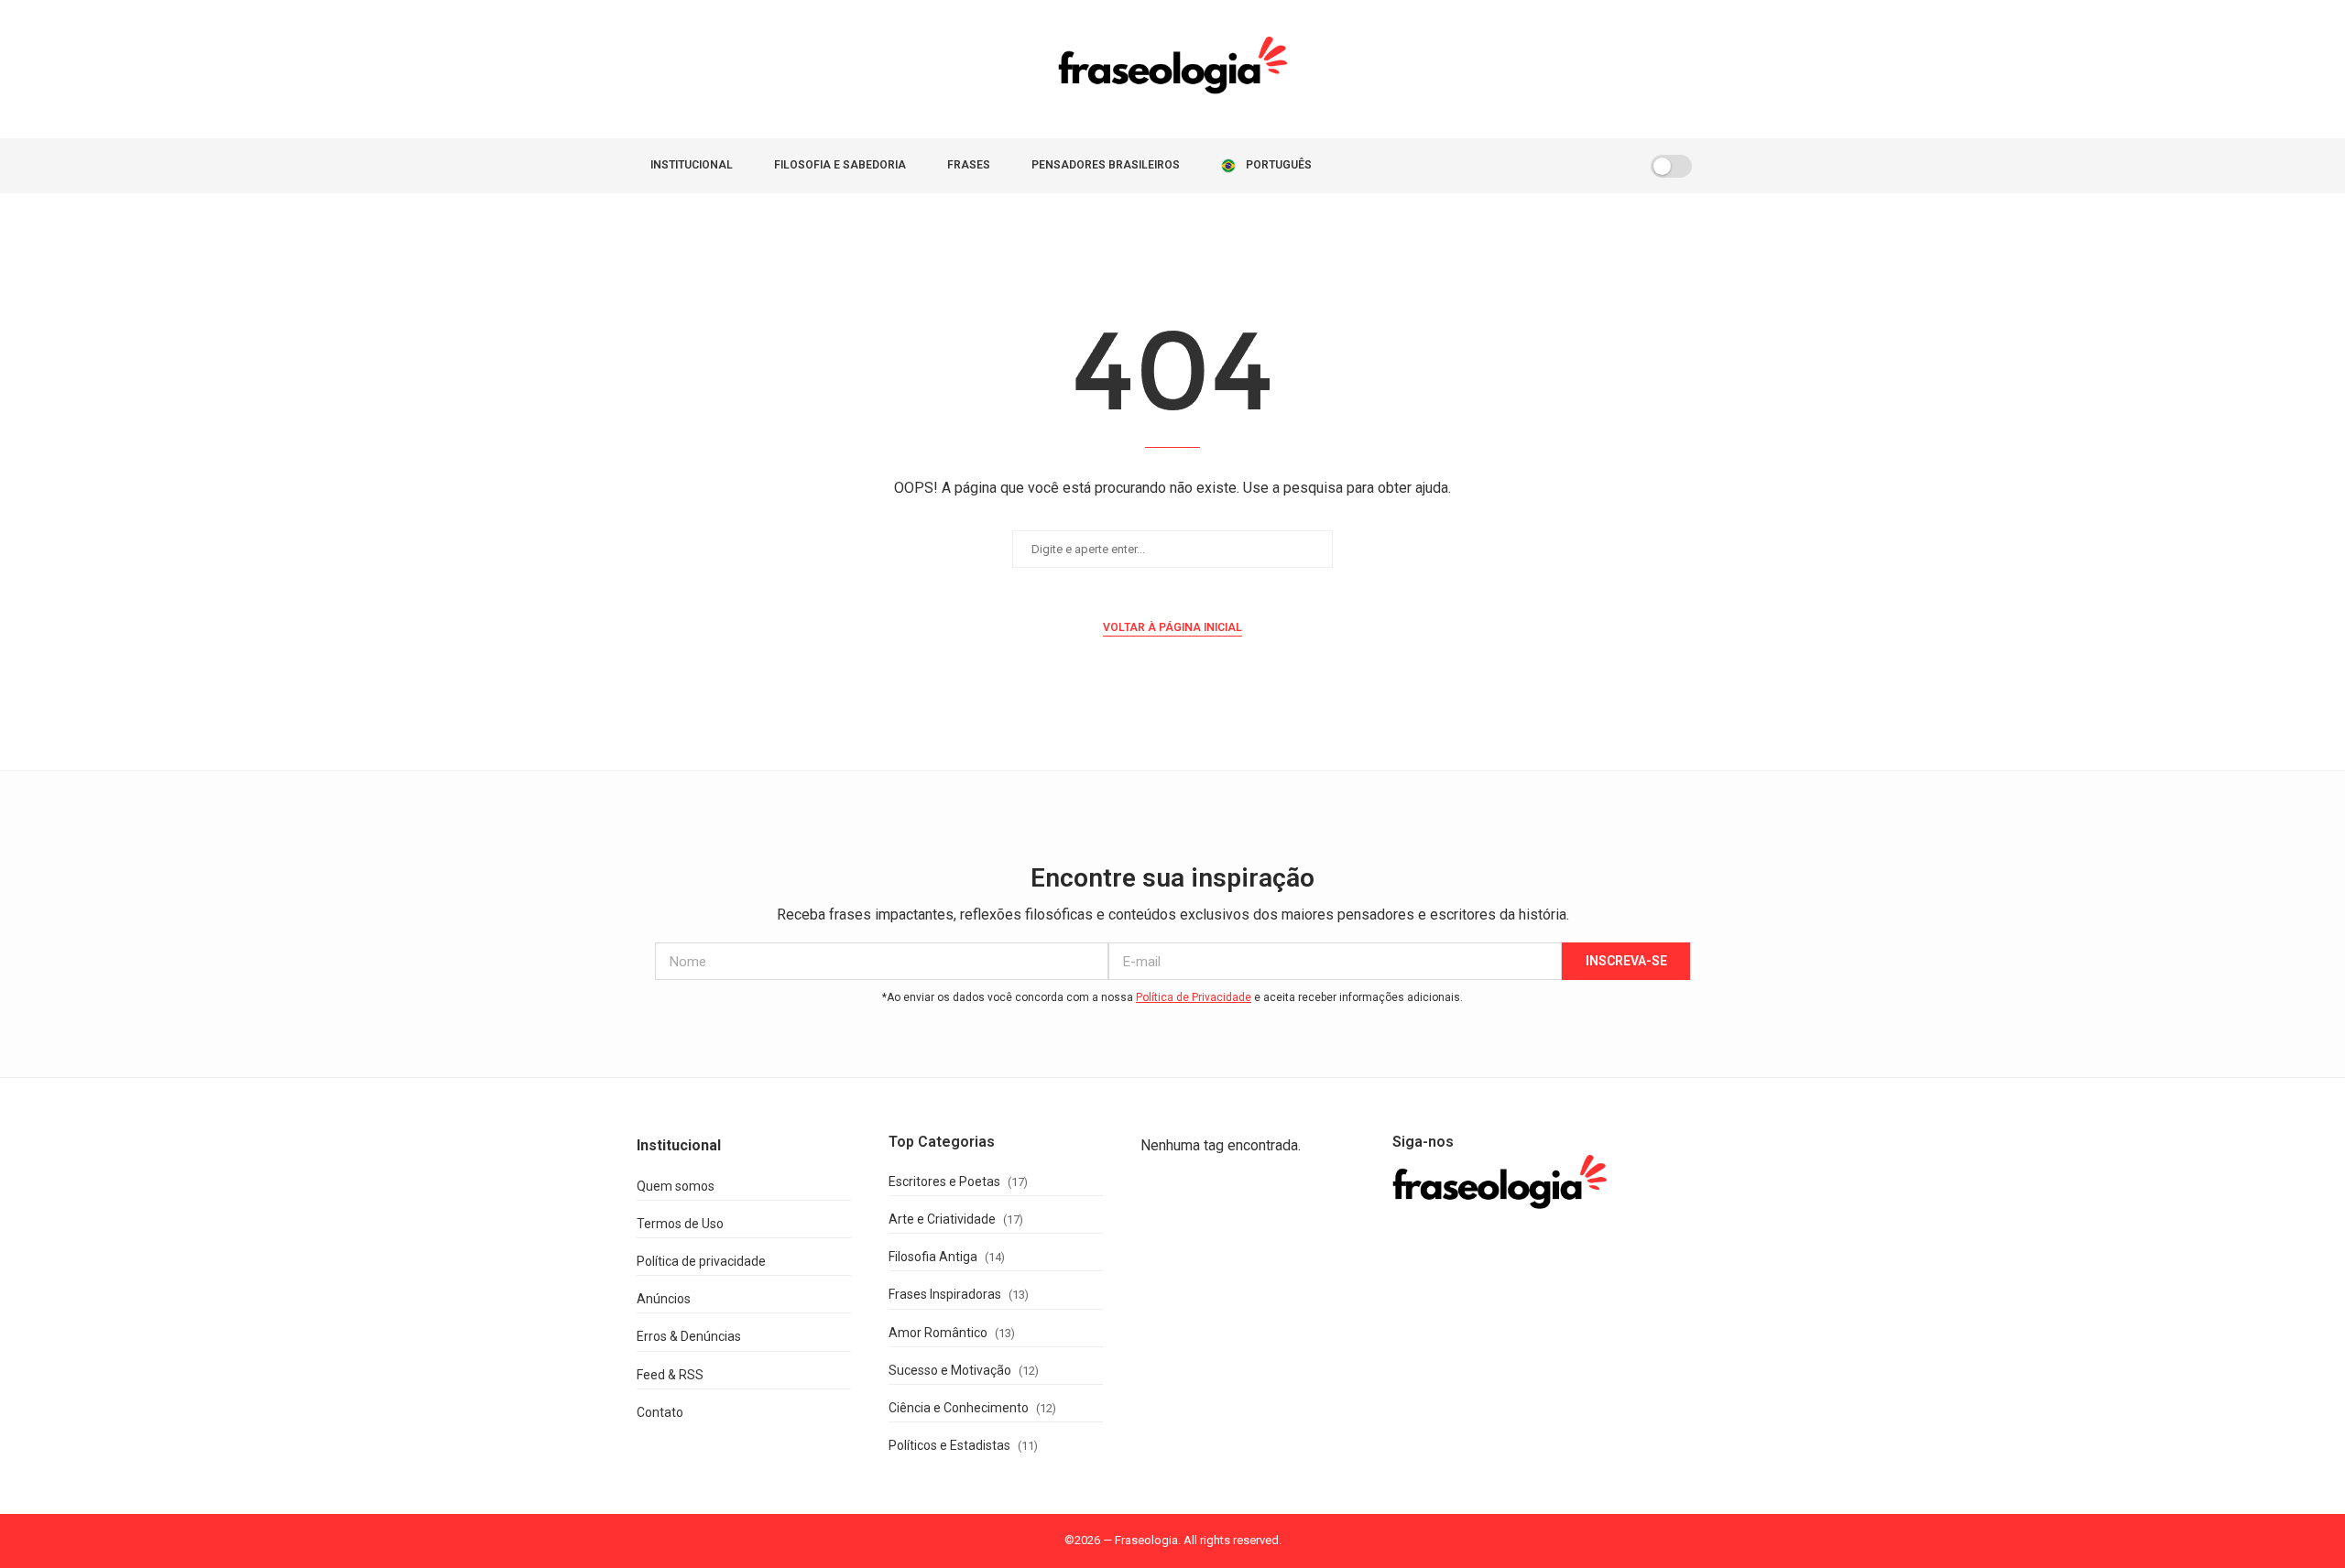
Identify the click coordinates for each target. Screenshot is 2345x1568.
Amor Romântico (938, 1333)
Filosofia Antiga (933, 1257)
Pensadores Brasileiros (1106, 165)
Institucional (692, 165)
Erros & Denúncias (689, 1336)
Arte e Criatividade (942, 1219)
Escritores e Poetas (944, 1181)
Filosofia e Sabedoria (840, 165)
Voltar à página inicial (1172, 627)
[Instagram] (1569, 166)
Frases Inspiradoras (945, 1294)
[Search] (1614, 166)
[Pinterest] (1588, 166)
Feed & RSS (670, 1375)
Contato (660, 1412)
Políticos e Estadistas (949, 1445)
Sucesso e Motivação (950, 1370)
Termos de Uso (680, 1224)
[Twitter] (1549, 166)
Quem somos (676, 1186)
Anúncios (664, 1299)
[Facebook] (1530, 166)
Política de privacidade (701, 1261)
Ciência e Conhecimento (959, 1408)
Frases (969, 165)
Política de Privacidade (1194, 997)
